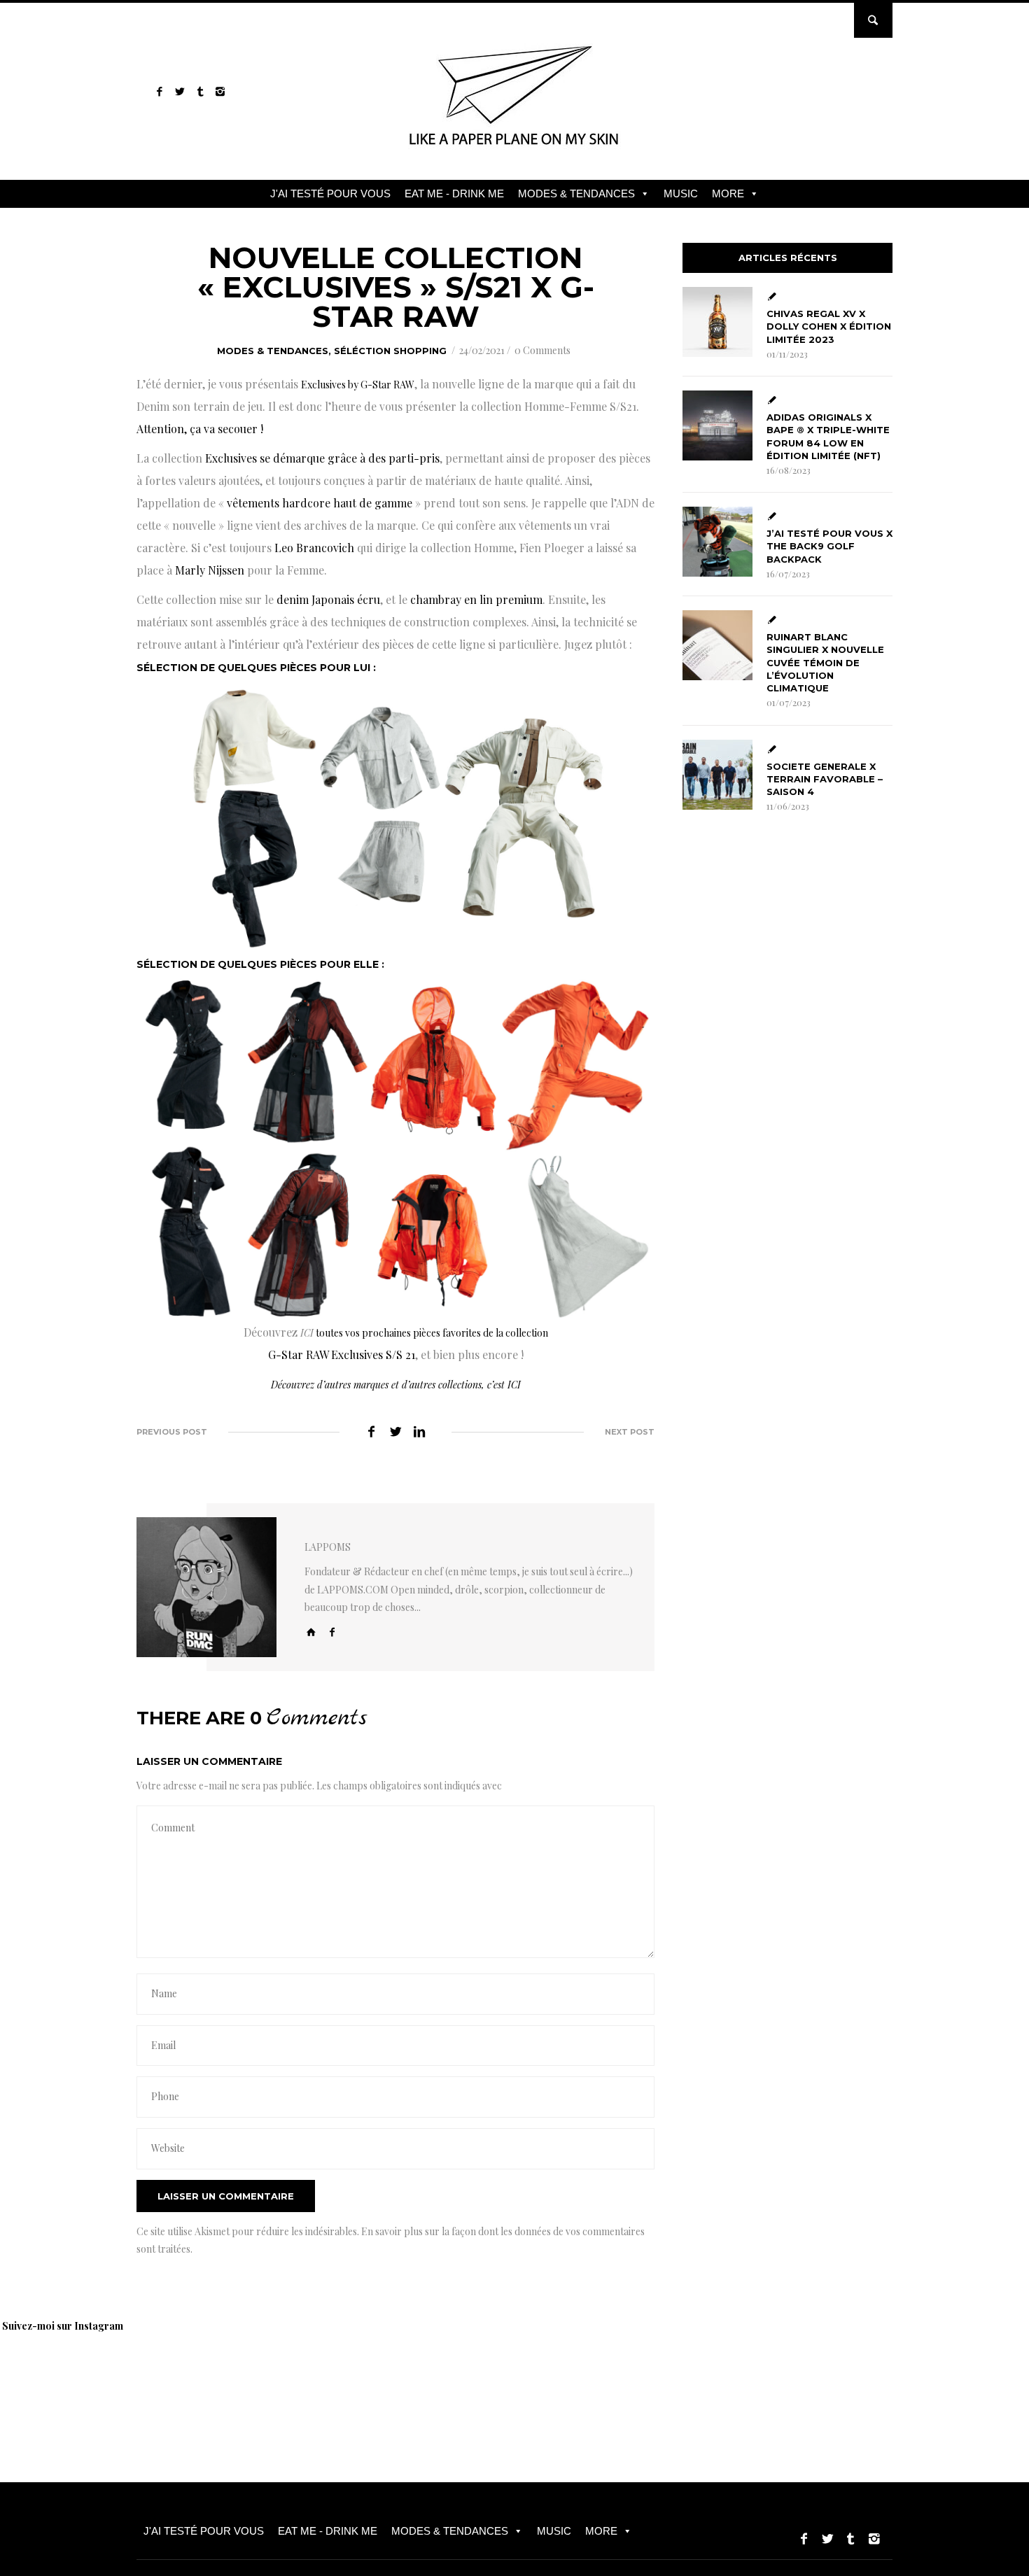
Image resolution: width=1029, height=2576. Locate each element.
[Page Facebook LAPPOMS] (159, 91)
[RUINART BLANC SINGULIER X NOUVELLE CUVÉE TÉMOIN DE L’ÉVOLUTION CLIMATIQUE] (717, 645)
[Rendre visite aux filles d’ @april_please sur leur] (171, 2378)
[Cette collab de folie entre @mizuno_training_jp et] (955, 2378)
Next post (630, 1432)
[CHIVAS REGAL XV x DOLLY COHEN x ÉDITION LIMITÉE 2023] (717, 322)
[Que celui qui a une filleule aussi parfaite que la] (465, 2378)
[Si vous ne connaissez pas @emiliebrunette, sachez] (857, 2378)
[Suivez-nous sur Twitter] (180, 91)
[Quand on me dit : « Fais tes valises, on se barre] (661, 2378)
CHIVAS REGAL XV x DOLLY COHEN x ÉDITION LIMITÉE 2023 (829, 326)
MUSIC (681, 193)
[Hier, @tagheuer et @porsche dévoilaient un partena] (759, 2378)
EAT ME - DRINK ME (454, 193)
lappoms (328, 1547)
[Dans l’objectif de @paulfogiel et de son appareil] (269, 2378)
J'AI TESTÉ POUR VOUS (330, 193)
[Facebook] (332, 1632)
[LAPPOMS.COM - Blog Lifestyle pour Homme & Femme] (515, 150)
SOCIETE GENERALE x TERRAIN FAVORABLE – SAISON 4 (825, 779)
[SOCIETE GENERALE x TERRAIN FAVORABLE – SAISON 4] (717, 775)
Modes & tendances (273, 351)
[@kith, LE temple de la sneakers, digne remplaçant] (563, 2378)
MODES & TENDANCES (576, 193)
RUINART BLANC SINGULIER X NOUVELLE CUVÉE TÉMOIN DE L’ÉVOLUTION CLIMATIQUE (825, 662)
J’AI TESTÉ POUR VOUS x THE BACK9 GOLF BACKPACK (829, 546)
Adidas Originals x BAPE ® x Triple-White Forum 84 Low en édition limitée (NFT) (828, 436)
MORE (728, 193)
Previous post (172, 1432)
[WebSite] (311, 1632)
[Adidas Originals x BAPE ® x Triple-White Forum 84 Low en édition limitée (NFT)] (717, 425)
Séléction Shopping (390, 351)
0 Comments (542, 350)
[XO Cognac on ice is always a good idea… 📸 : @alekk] (73, 2378)
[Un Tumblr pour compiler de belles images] (200, 91)
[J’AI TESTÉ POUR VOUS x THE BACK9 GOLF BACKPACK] (717, 542)
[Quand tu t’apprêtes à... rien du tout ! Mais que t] (367, 2378)
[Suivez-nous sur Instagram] (220, 91)
